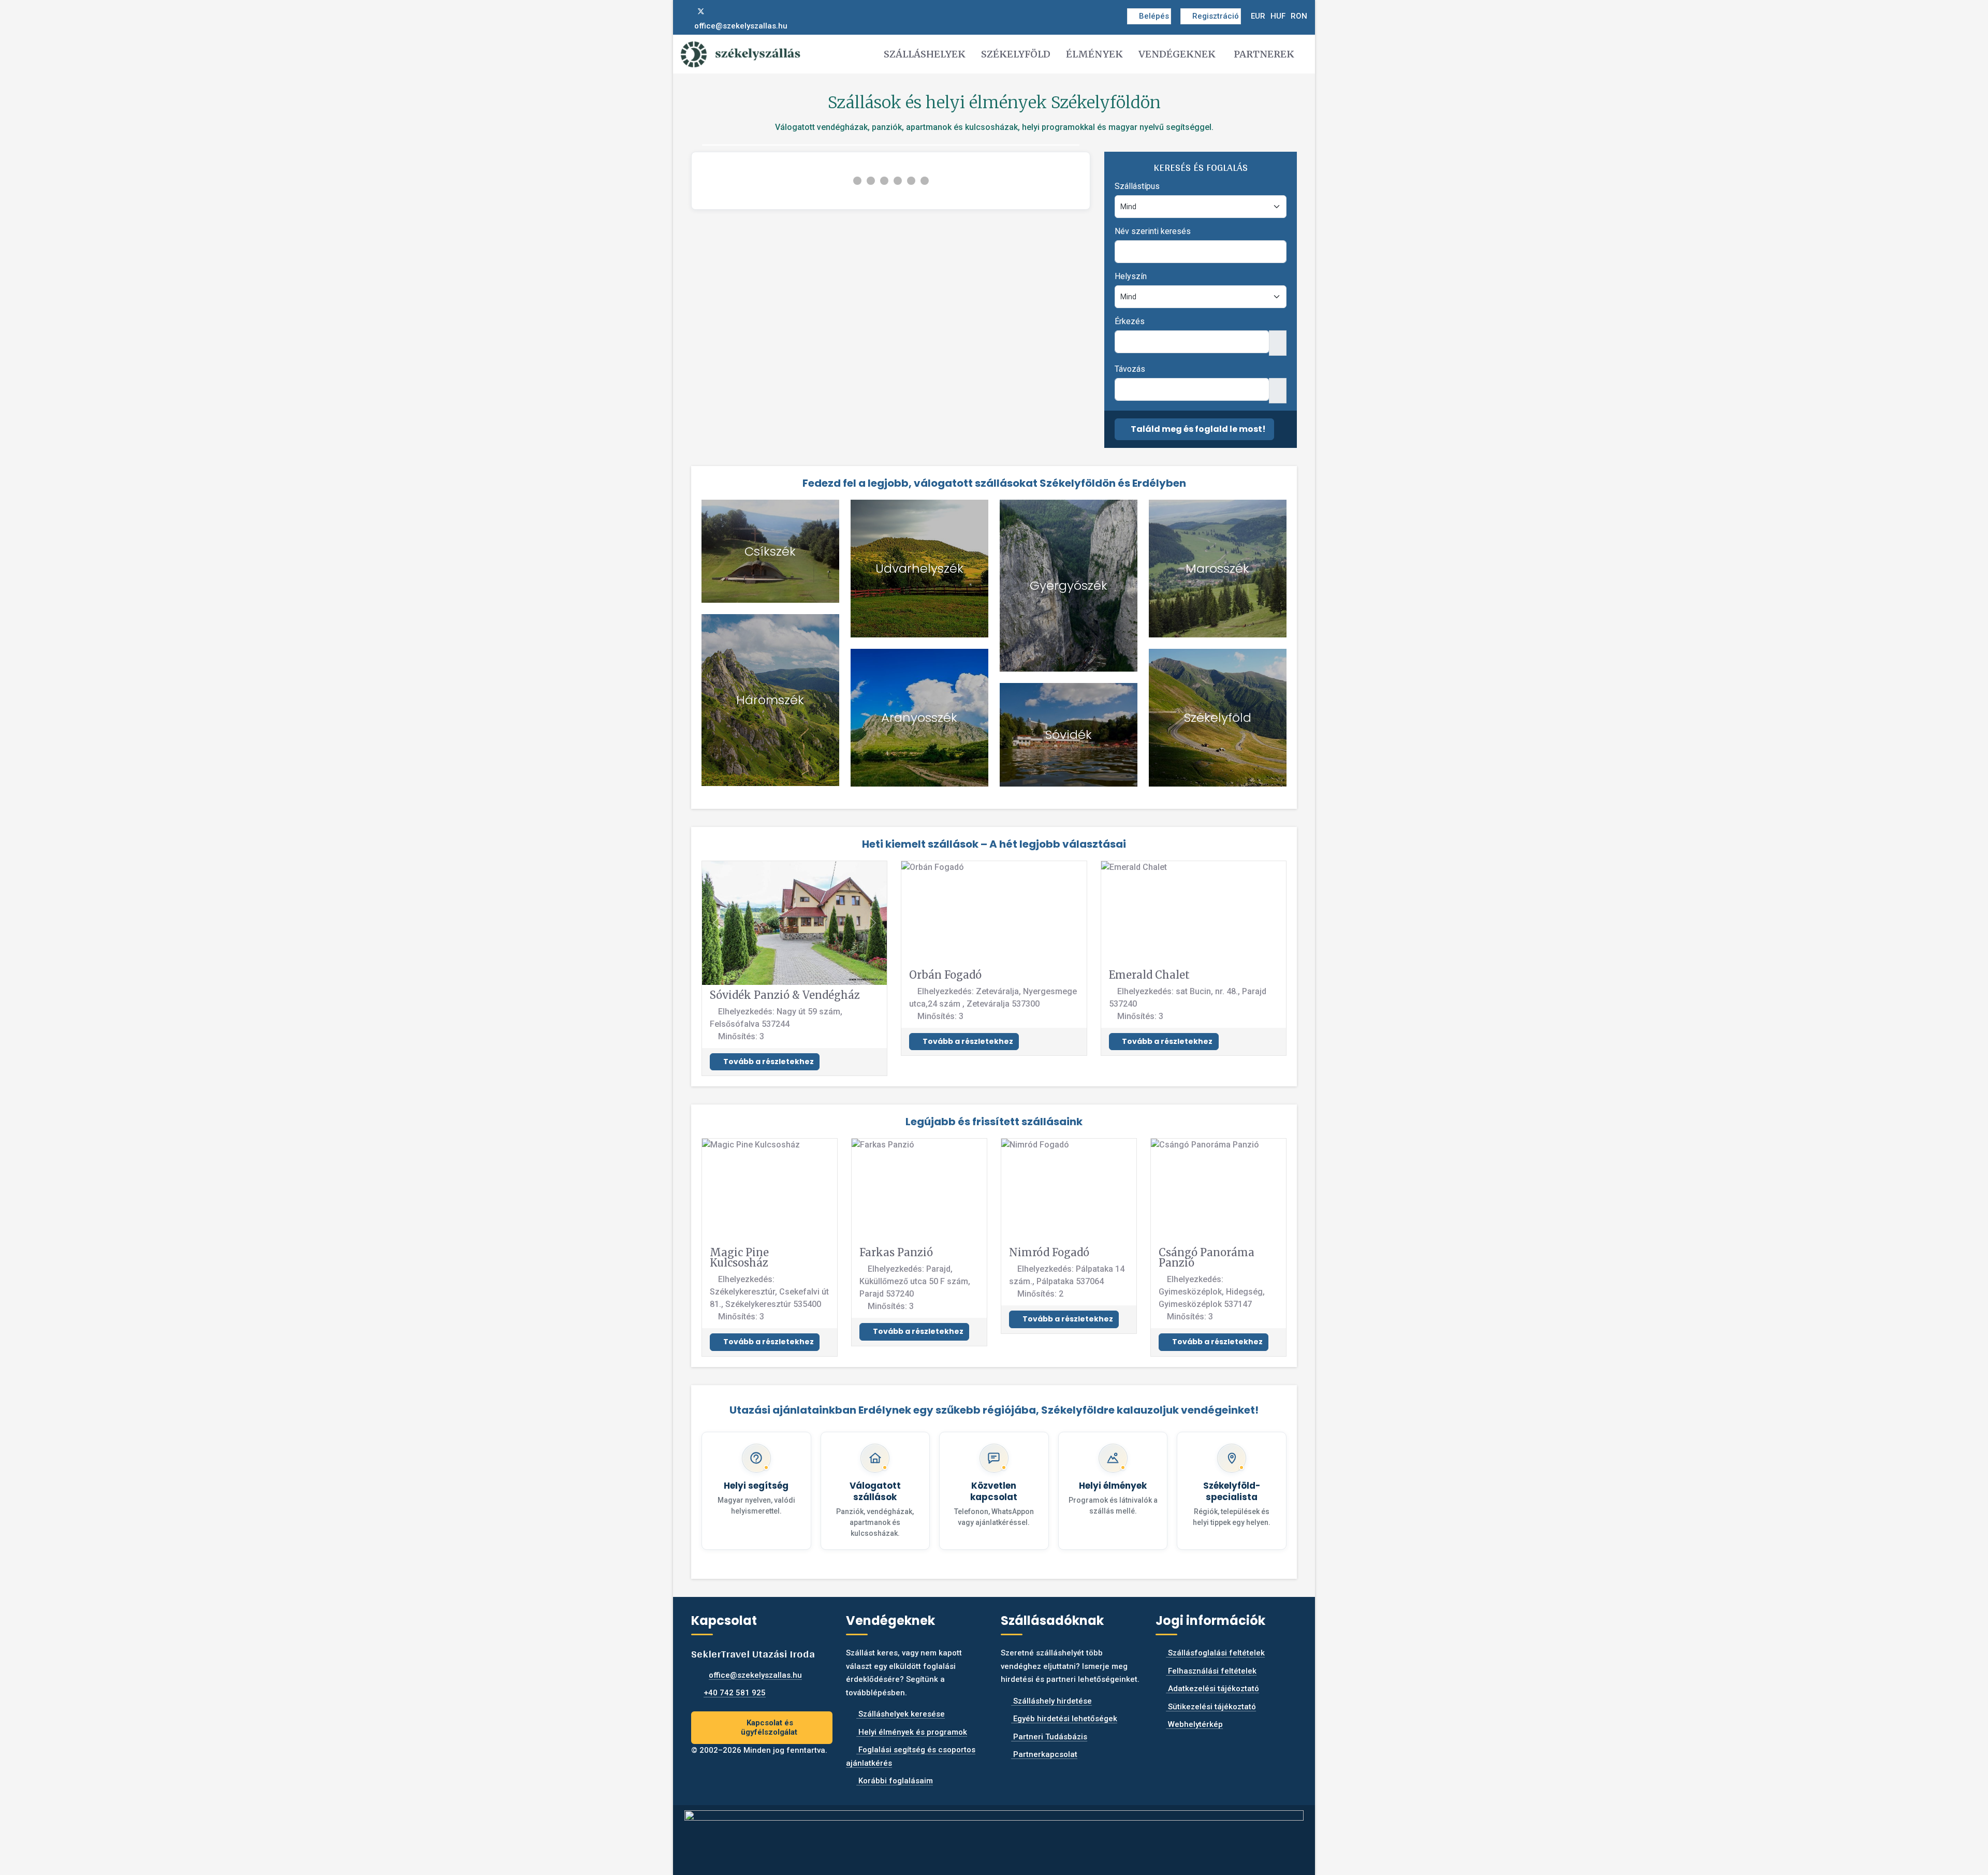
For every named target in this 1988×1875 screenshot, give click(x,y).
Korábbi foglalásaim (895, 1781)
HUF (1278, 16)
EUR (1258, 16)
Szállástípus (1137, 186)
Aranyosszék (919, 717)
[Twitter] (701, 11)
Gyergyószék (1069, 585)
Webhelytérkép (1194, 1724)
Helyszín (1131, 276)
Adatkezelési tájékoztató (1212, 1689)
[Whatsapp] (735, 11)
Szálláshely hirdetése (1051, 1701)
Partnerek (1264, 54)
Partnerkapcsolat (1044, 1754)
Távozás (1130, 369)
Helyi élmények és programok (912, 1732)
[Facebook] (684, 11)
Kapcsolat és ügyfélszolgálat (769, 1728)
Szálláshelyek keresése (901, 1714)
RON (1299, 16)
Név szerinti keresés (1153, 231)
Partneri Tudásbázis (1049, 1737)
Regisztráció (1216, 16)
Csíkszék (770, 551)
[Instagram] (718, 11)
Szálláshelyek (925, 54)
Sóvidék (1069, 735)
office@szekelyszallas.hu (741, 26)
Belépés (1154, 16)
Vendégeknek (1177, 54)
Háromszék (770, 700)
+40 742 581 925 (735, 1693)
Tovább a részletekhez (768, 1062)
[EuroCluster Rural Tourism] (994, 1836)
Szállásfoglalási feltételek (1215, 1653)
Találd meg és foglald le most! (1197, 429)
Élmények (1094, 54)
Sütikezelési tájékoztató (1211, 1707)
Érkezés (1130, 321)
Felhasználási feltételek (1211, 1671)
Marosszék (1217, 568)
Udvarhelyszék (919, 568)
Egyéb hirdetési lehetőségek (1064, 1719)
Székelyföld (1016, 54)
